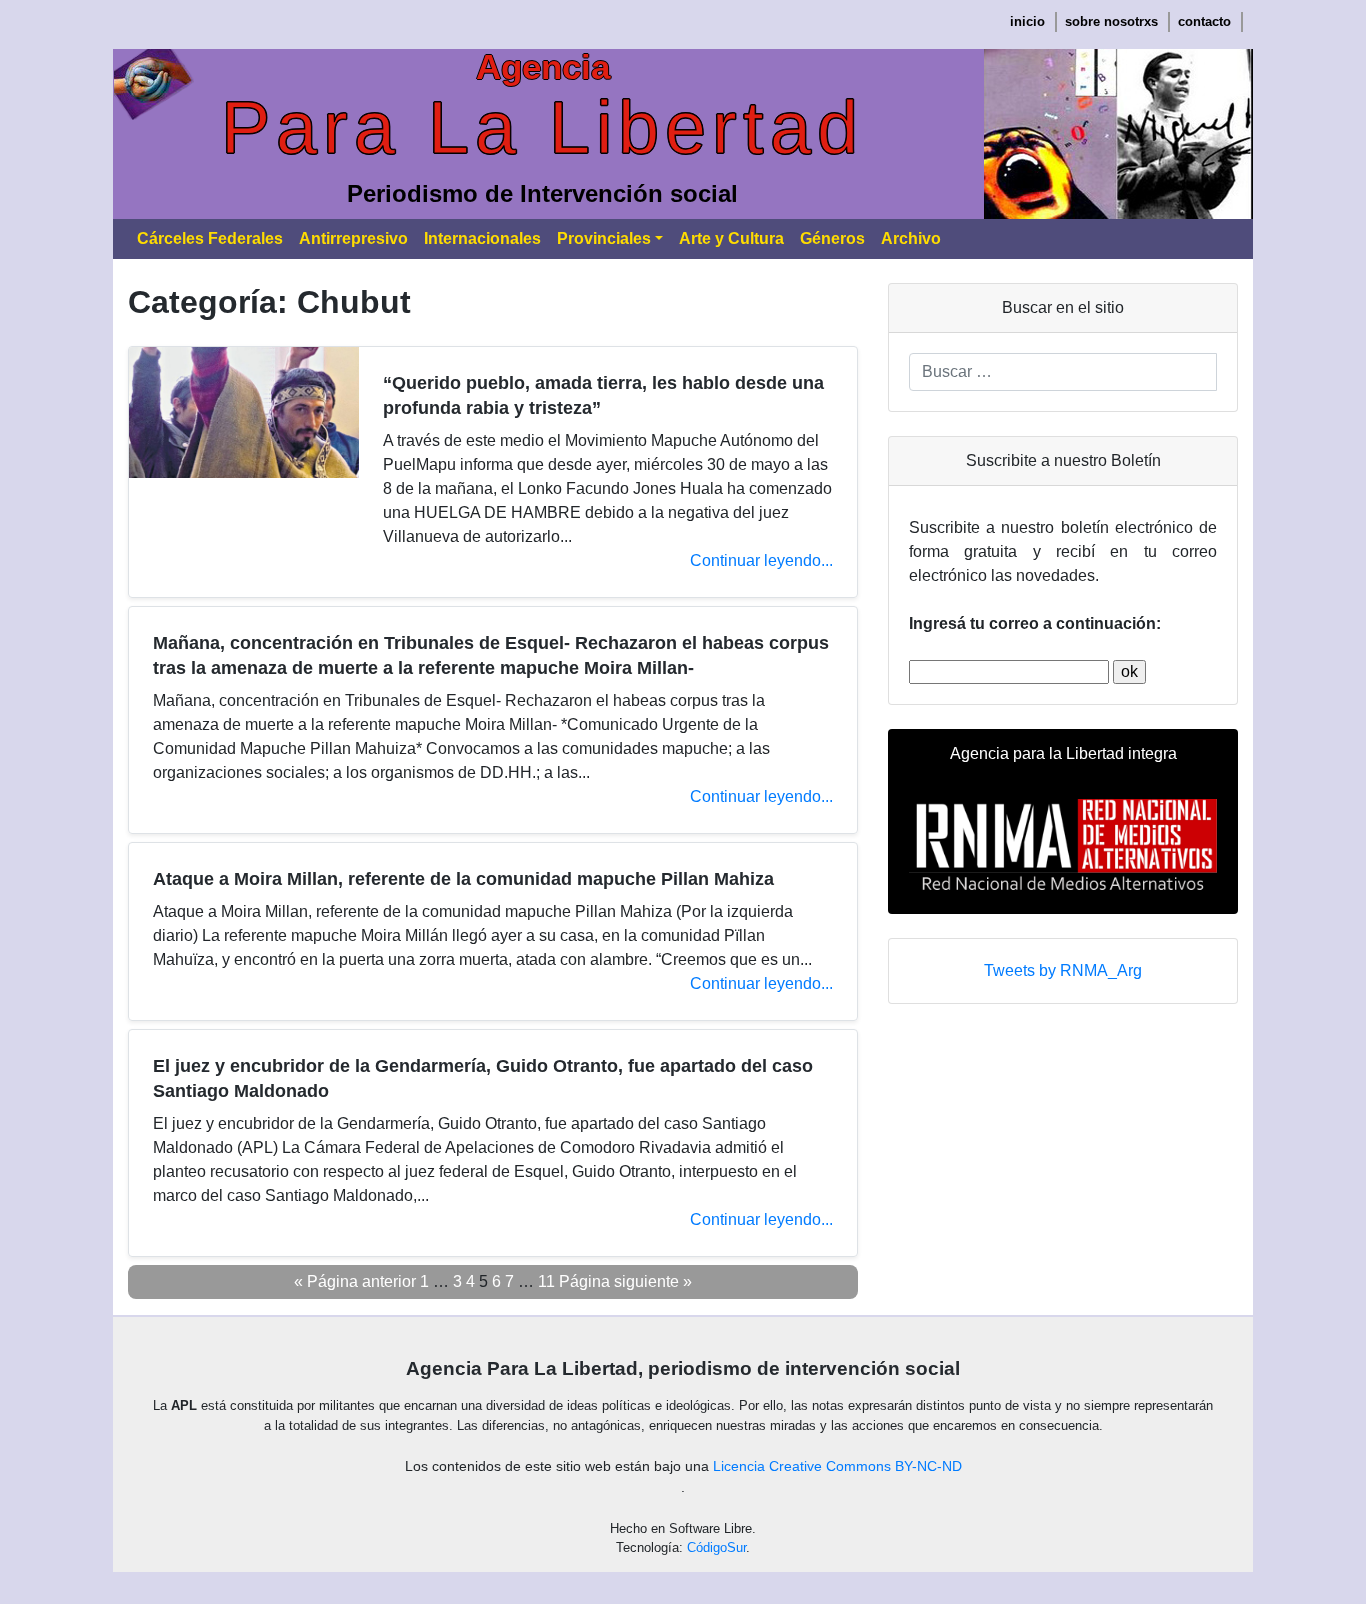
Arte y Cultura (731, 238)
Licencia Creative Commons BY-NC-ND (837, 1466)
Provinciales (604, 238)
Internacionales (482, 238)
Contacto (1204, 21)
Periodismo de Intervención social (542, 193)
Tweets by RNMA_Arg (1063, 970)
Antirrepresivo (353, 238)
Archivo (911, 238)
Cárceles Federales (210, 238)
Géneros (832, 238)
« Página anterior (355, 1281)
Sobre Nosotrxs (1111, 21)
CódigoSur (716, 1547)
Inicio (1027, 21)
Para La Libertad (542, 127)
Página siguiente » (625, 1281)
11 (546, 1281)
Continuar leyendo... (761, 560)
